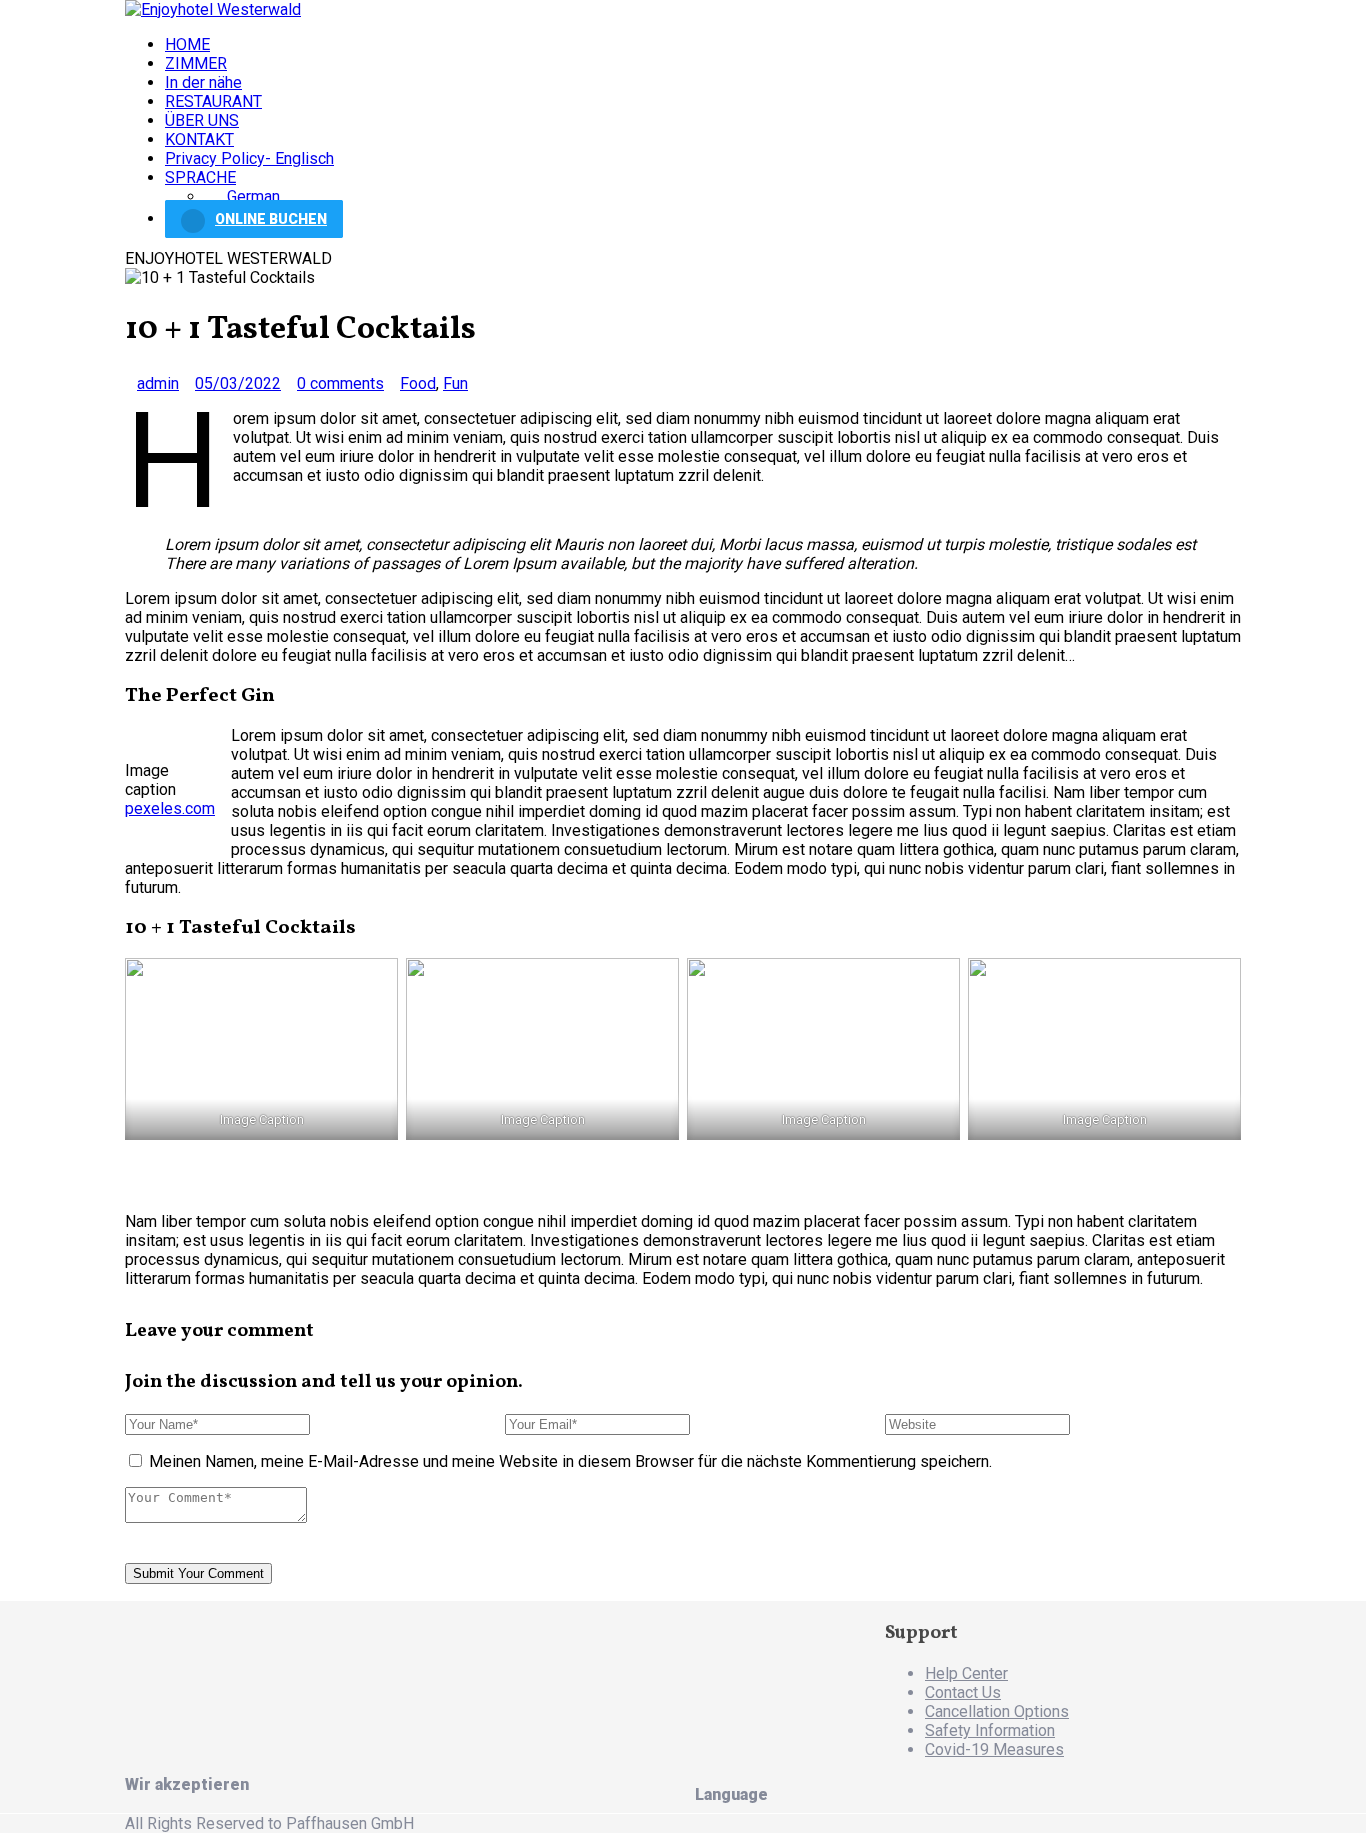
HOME (187, 44)
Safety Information (990, 1730)
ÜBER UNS (202, 120)
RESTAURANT (213, 101)
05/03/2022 (238, 383)
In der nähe (203, 82)
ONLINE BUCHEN (271, 219)
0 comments (340, 383)
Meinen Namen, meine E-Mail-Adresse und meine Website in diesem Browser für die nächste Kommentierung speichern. (570, 1461)
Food (418, 383)
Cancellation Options (997, 1711)
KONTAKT (199, 139)
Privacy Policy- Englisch (249, 158)
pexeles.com (170, 808)
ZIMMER (196, 63)
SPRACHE (200, 177)
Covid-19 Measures (994, 1749)
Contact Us (963, 1692)
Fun (455, 383)
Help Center (966, 1673)
